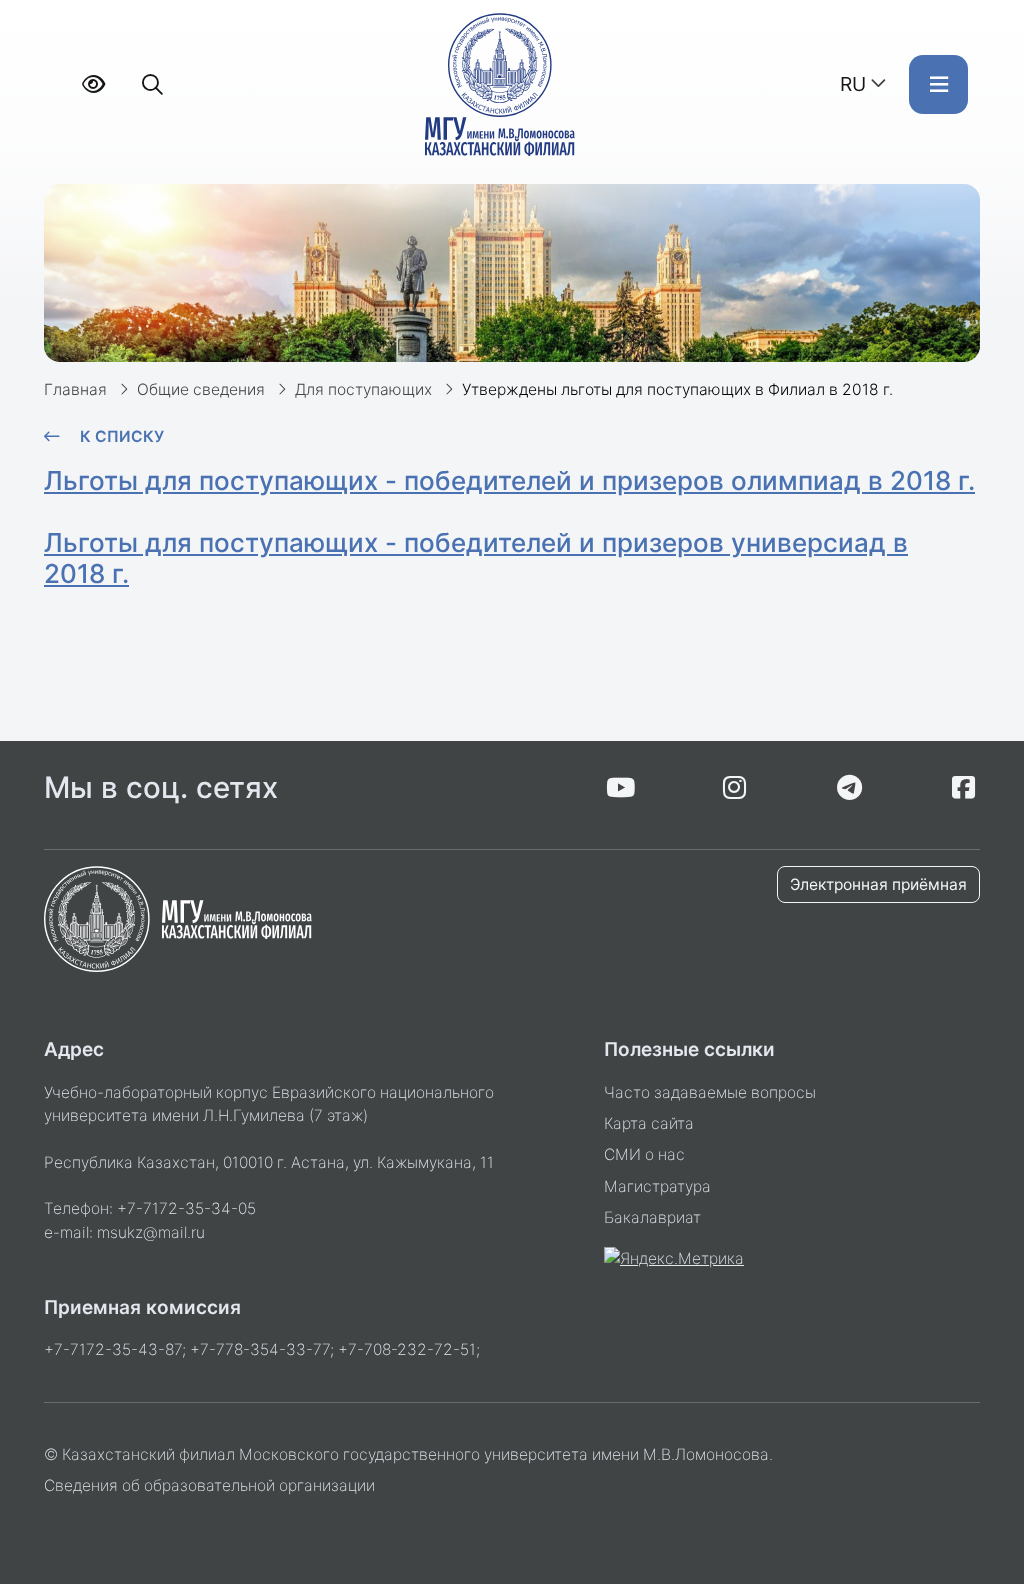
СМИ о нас (644, 1154)
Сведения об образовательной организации (209, 1485)
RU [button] (853, 84)
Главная (75, 389)
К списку (122, 436)
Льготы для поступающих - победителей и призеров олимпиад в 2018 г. (509, 480)
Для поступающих (363, 389)
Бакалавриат (652, 1217)
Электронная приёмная (878, 884)
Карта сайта (649, 1123)
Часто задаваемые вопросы (710, 1092)
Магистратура (657, 1186)
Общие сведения (201, 389)
